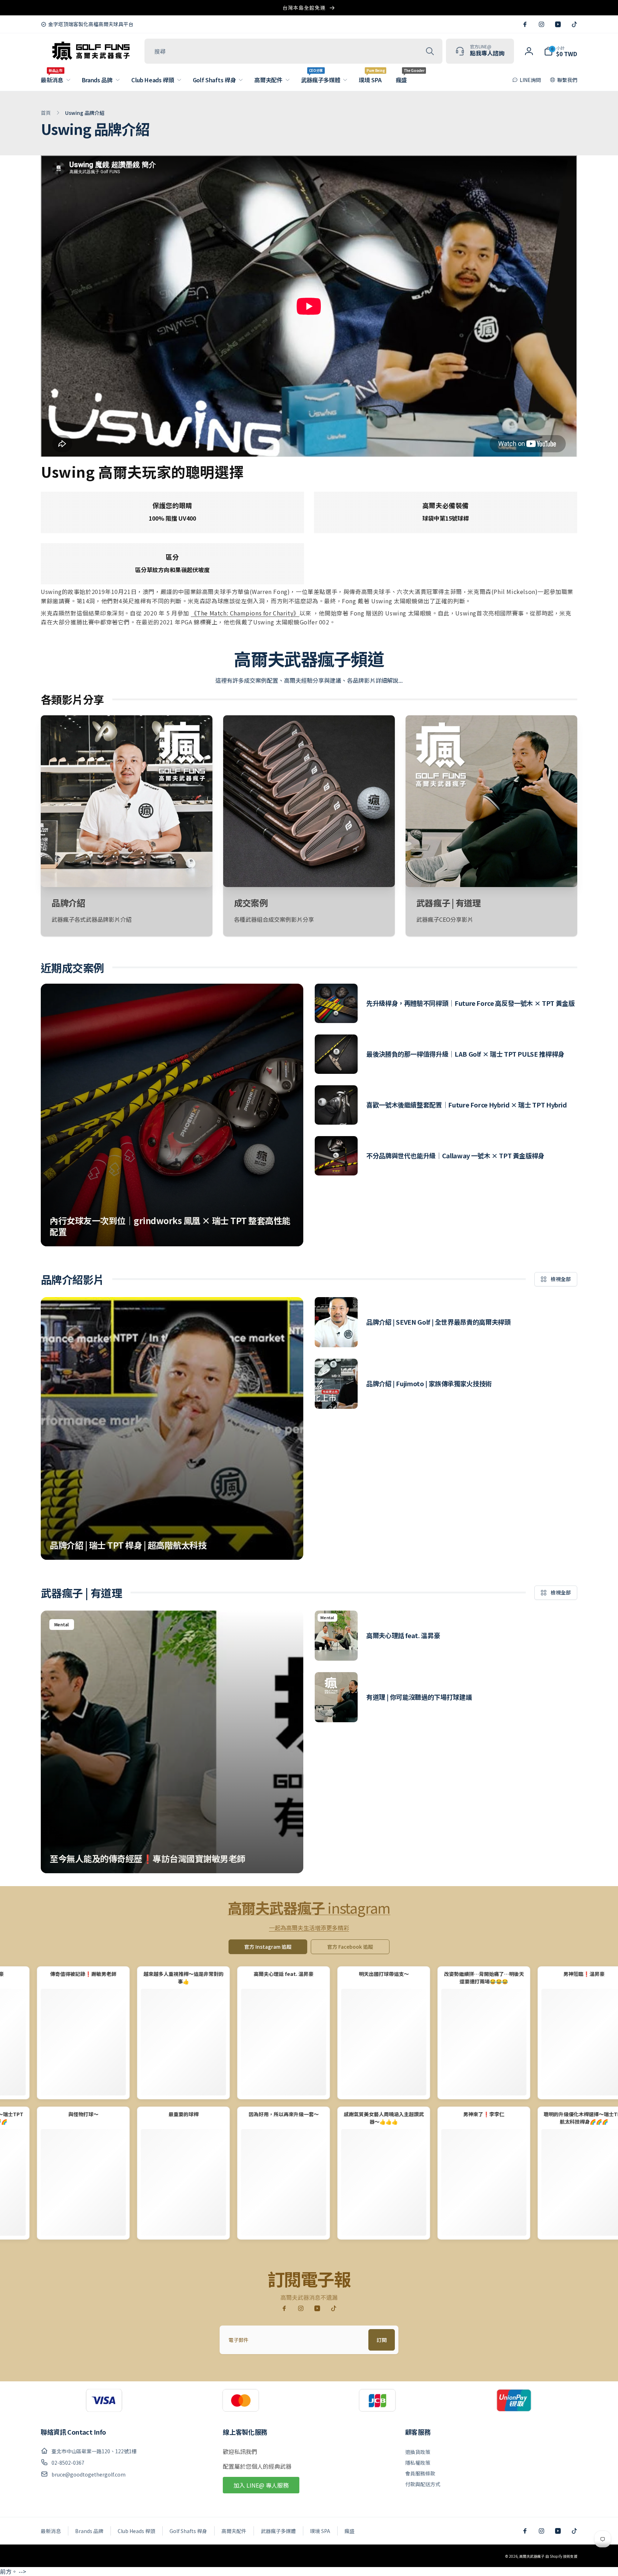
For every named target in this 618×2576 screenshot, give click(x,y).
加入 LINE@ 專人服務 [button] (261, 2485)
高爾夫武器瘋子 (532, 2556)
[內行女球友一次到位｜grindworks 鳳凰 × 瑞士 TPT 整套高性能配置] (172, 1115)
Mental (62, 1624)
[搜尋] (430, 51)
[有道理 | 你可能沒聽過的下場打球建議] (336, 1697)
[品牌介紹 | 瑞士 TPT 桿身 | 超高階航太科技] (172, 1428)
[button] (54, 80)
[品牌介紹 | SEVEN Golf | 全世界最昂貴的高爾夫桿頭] (336, 1322)
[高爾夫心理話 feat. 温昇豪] (336, 1636)
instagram (309, 1908)
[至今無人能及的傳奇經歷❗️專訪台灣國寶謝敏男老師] (172, 1742)
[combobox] (293, 51)
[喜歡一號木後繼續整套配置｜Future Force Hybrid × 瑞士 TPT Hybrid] (336, 1105)
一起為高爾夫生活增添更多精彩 (309, 1928)
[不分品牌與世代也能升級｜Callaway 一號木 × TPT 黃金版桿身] (336, 1156)
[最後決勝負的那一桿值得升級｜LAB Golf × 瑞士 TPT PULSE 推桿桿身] (336, 1054)
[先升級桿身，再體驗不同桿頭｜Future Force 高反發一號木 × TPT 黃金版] (336, 1003)
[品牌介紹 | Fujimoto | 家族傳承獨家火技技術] (336, 1384)
